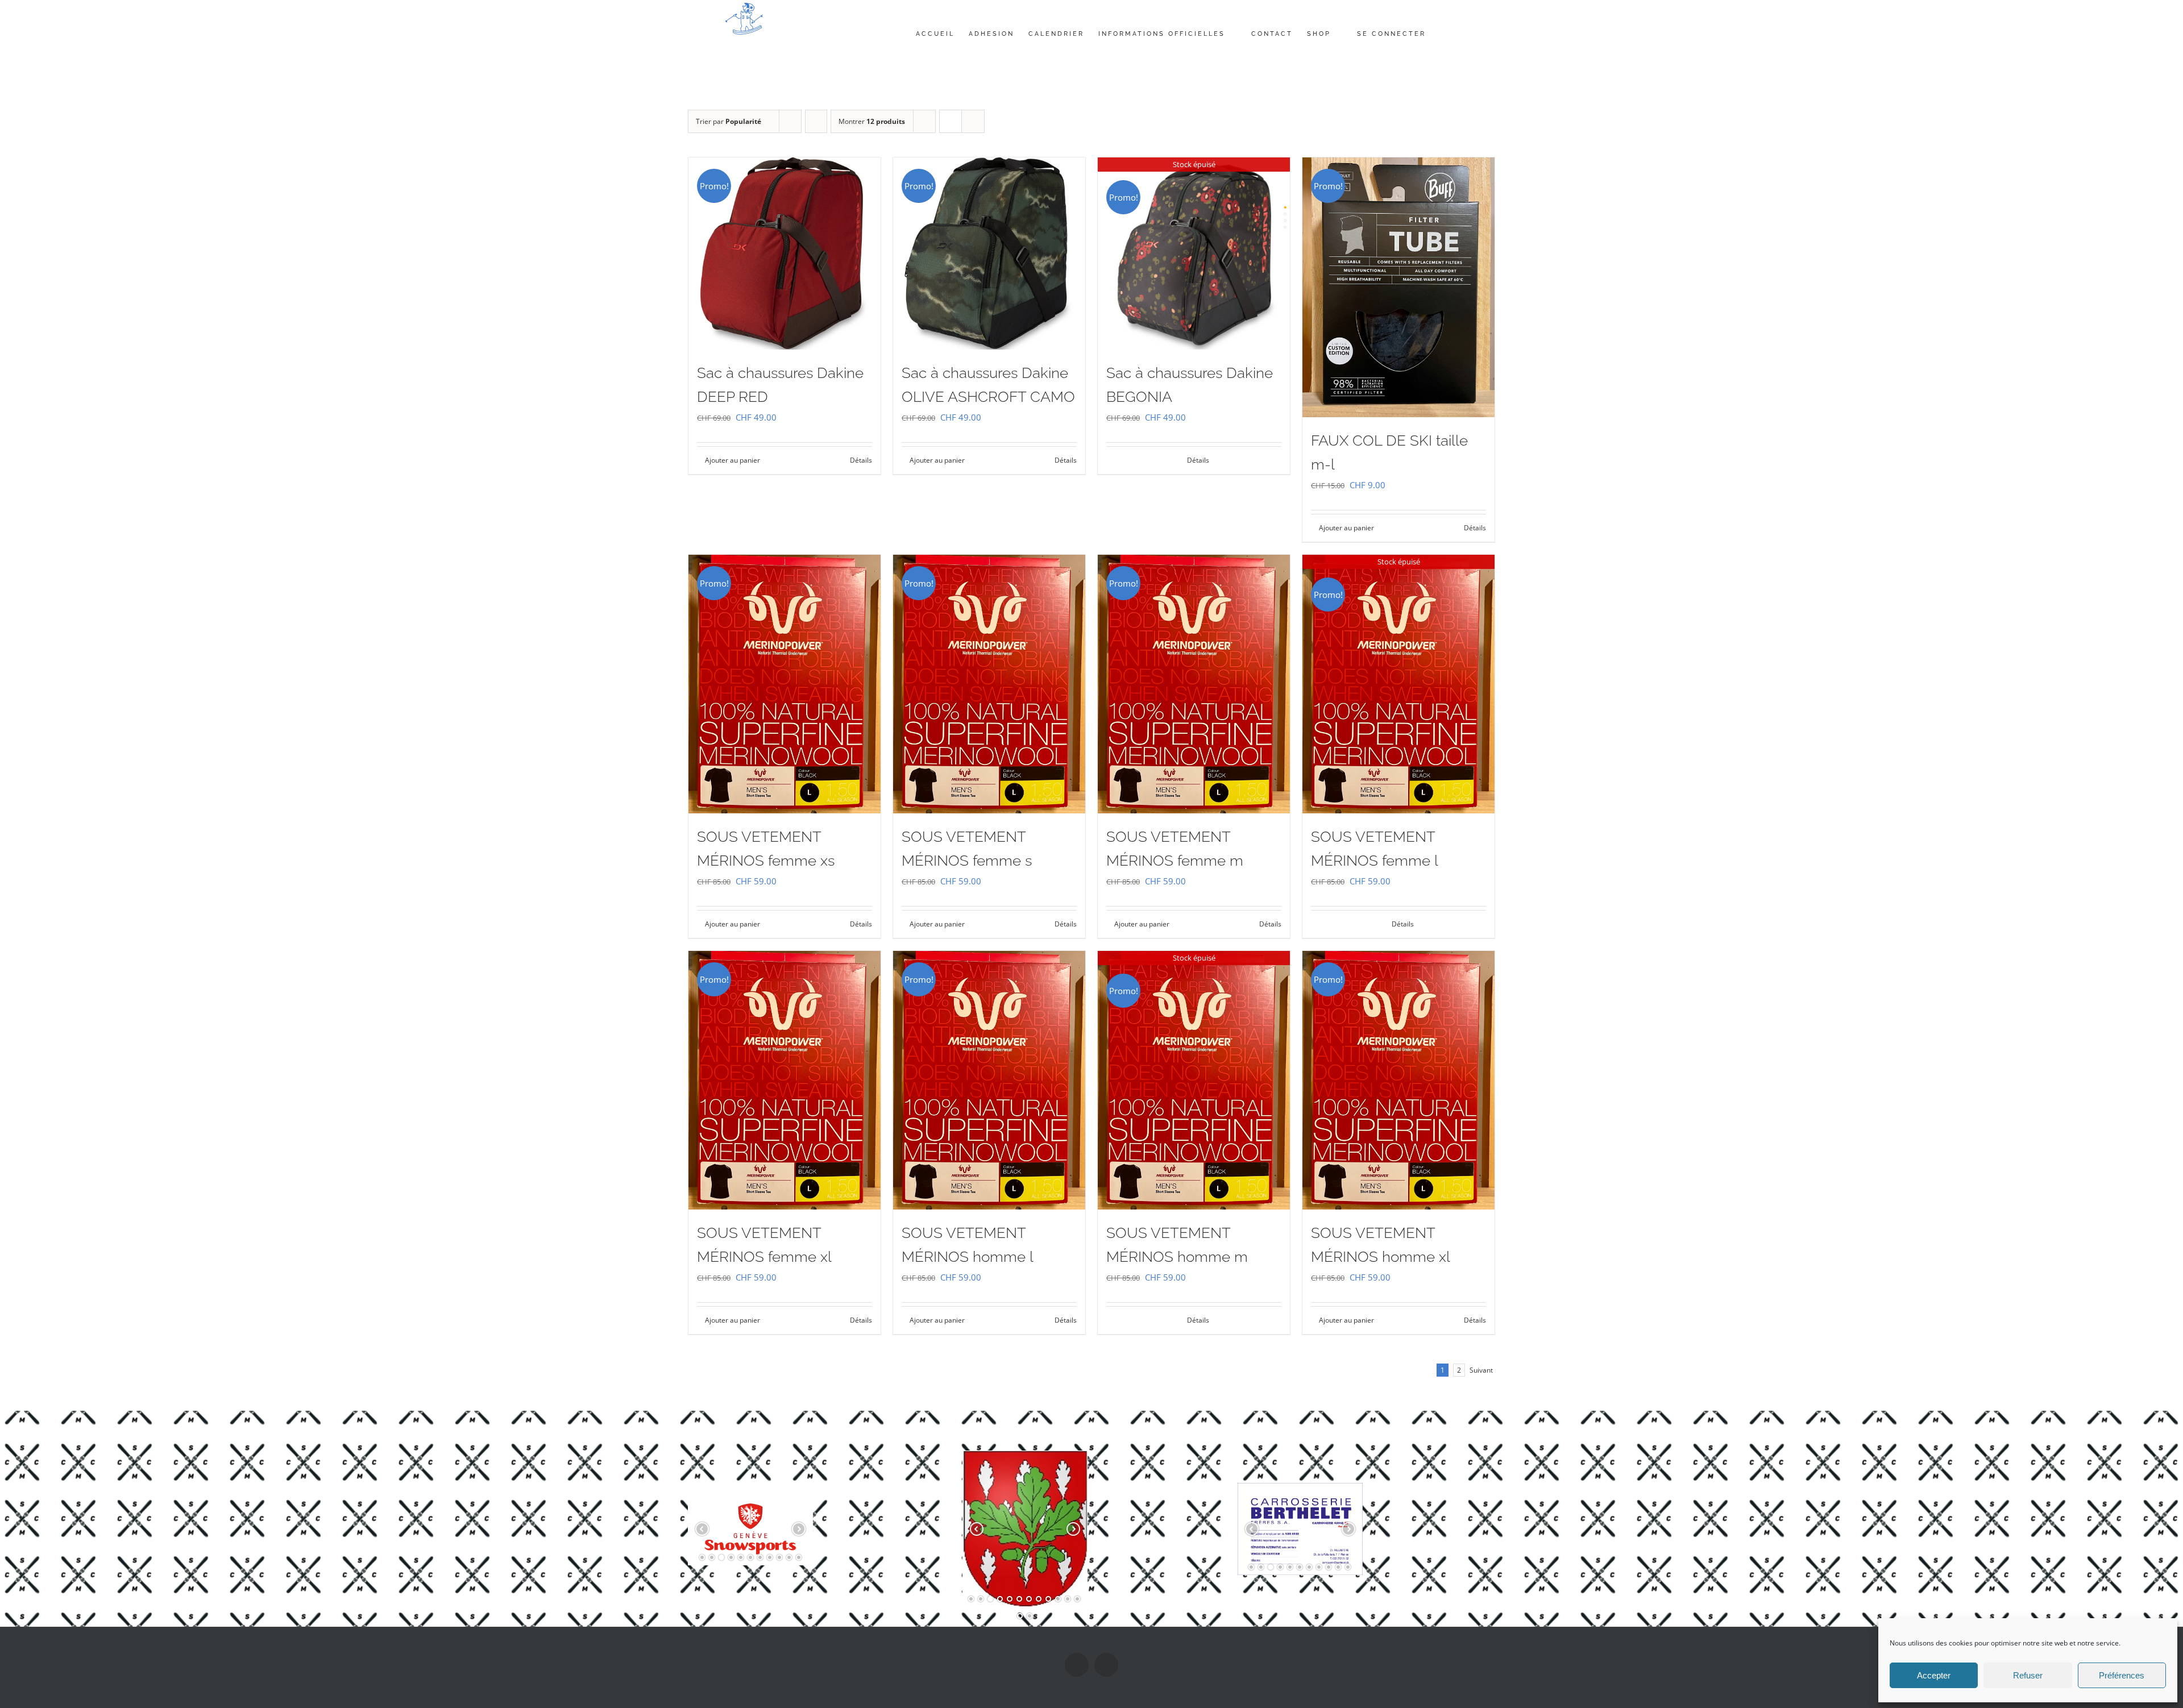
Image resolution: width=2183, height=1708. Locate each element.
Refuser (2028, 1675)
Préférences (2122, 1675)
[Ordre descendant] (816, 121)
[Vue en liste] (973, 121)
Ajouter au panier (732, 460)
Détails (861, 460)
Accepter (1934, 1675)
